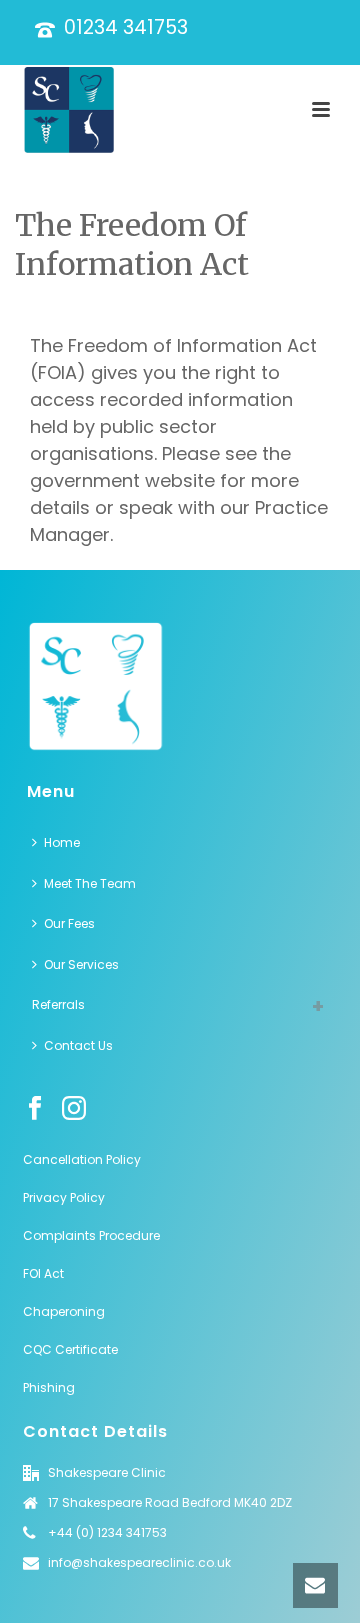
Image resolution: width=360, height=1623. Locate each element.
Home (62, 842)
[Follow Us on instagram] (74, 1109)
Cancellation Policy (82, 1159)
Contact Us (78, 1045)
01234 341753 (126, 27)
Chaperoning (64, 1311)
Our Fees (69, 923)
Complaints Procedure (91, 1235)
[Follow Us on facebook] (35, 1109)
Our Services (81, 964)
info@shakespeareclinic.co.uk (139, 1562)
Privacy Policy (64, 1197)
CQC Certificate (72, 1349)
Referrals (58, 1004)
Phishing (49, 1387)
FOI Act (43, 1273)
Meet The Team (90, 883)
